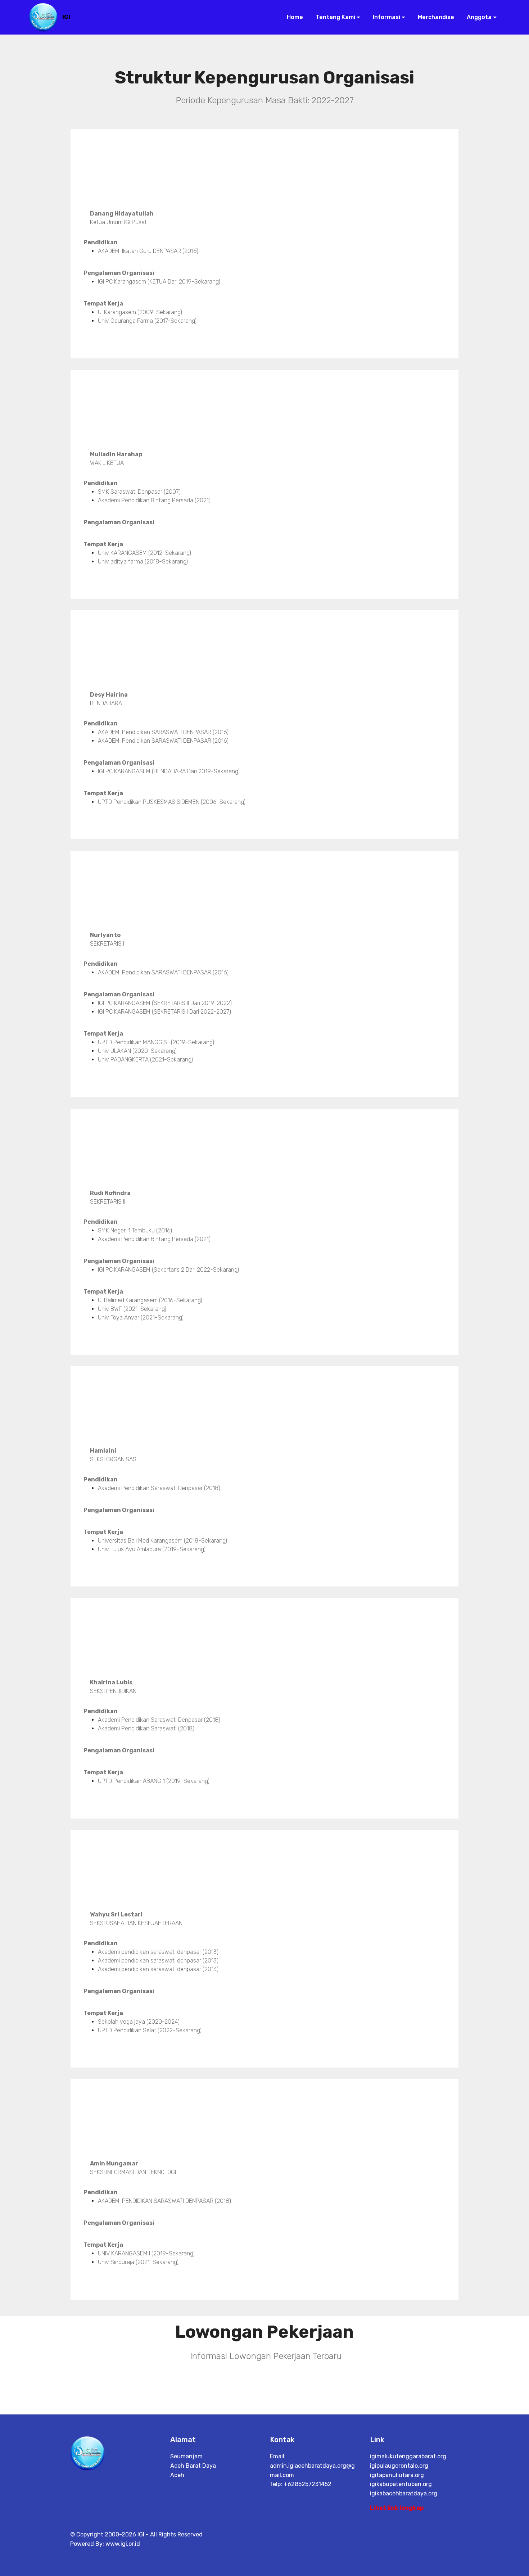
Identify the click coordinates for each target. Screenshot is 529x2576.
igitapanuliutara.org (397, 2475)
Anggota (478, 17)
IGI (66, 17)
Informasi (386, 17)
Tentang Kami (335, 17)
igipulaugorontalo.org (399, 2466)
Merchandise (435, 17)
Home (294, 17)
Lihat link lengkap (397, 2508)
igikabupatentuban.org (401, 2484)
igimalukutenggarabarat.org (408, 2456)
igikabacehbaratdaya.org (404, 2493)
